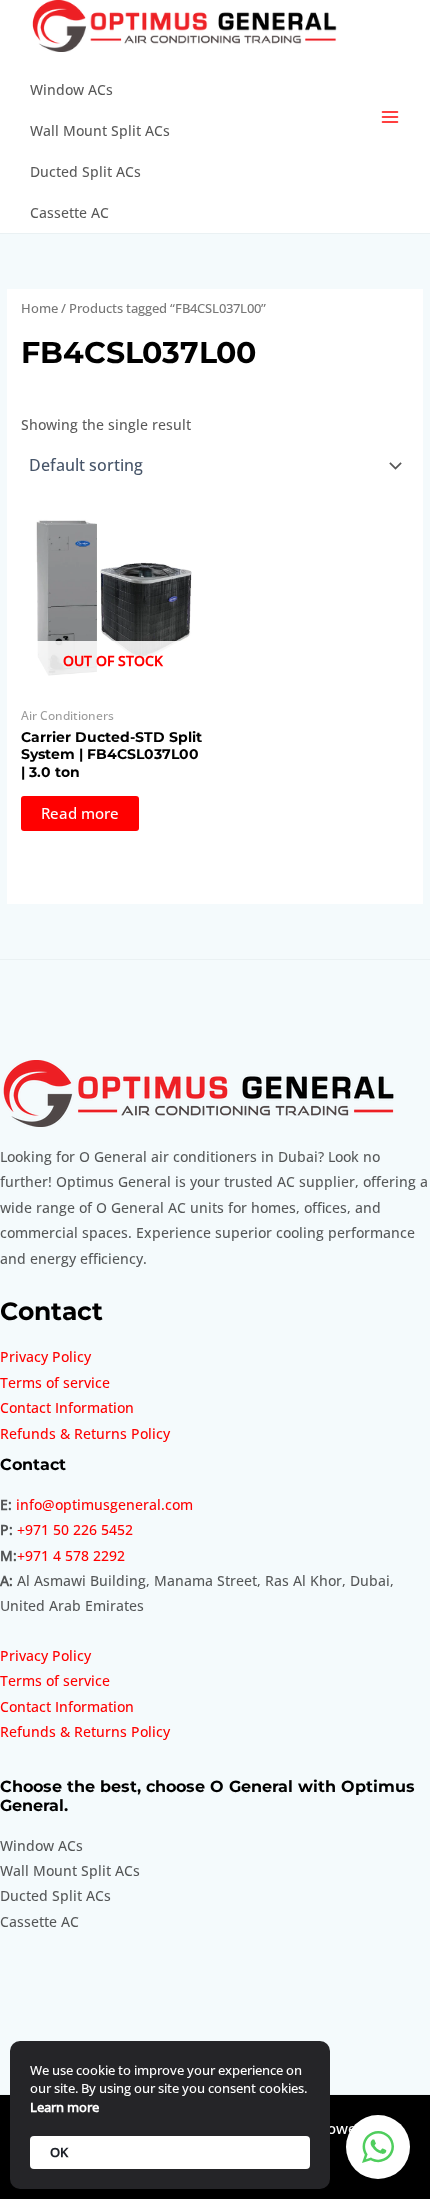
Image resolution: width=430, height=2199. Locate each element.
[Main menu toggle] (390, 116)
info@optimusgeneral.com (104, 1504)
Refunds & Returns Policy (85, 1433)
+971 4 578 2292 (71, 1555)
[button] (378, 2147)
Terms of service (55, 1382)
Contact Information (67, 1407)
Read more (80, 813)
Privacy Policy (45, 1356)
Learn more (64, 2107)
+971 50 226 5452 (75, 1529)
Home (39, 308)
